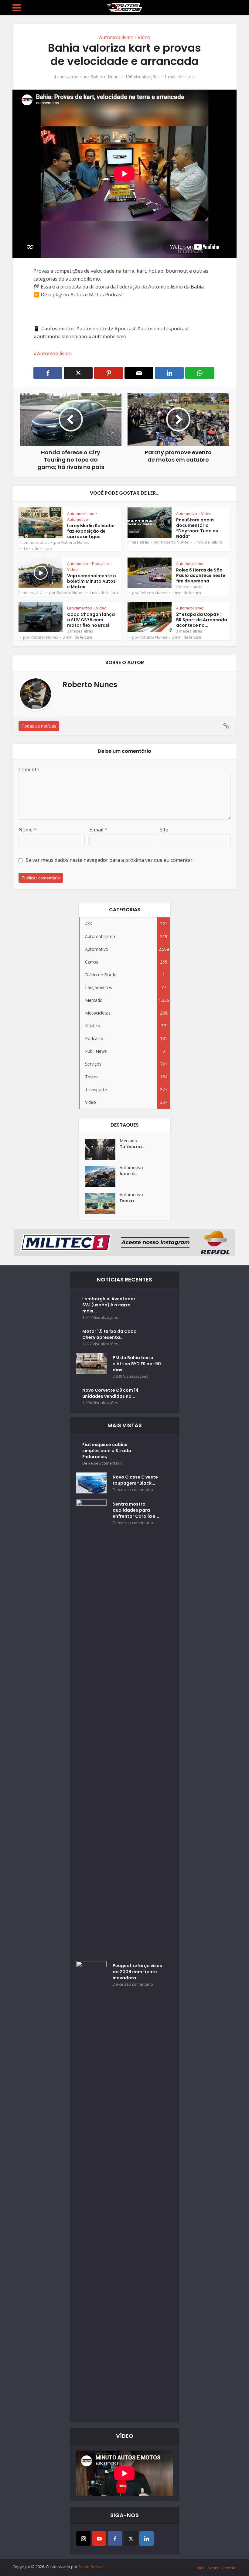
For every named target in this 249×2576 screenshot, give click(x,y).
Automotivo (78, 519)
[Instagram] (83, 2538)
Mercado (128, 1140)
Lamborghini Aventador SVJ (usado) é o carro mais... (109, 1305)
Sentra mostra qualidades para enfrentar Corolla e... (136, 1510)
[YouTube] (99, 2538)
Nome (27, 830)
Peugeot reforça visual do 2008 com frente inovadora (138, 1972)
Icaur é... (129, 1174)
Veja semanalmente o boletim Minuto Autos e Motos (92, 581)
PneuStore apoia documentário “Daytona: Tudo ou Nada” (197, 528)
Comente (29, 769)
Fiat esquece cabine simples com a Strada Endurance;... (107, 1451)
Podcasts (101, 564)
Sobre (213, 2568)
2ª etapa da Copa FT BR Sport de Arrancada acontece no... (202, 620)
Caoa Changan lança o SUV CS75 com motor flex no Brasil (91, 620)
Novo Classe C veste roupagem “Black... (135, 1480)
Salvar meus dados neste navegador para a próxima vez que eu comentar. (110, 860)
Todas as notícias (39, 726)
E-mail (98, 830)
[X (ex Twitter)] (131, 2538)
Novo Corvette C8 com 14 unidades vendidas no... (110, 1393)
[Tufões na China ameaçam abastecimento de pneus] (102, 1149)
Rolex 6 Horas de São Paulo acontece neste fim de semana (201, 575)
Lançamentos (80, 608)
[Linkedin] (147, 2538)
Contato (229, 2568)
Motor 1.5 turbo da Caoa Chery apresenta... (109, 1334)
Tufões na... (133, 1147)
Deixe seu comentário (102, 1463)
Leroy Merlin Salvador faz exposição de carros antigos (91, 531)
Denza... (129, 1201)
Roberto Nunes (106, 77)
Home (199, 2568)
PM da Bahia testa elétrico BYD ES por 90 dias (137, 1364)
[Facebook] (115, 2538)
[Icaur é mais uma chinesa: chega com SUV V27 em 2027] (102, 1176)
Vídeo (144, 37)
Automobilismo (116, 37)
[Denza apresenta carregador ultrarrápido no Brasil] (102, 1203)
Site (164, 830)
